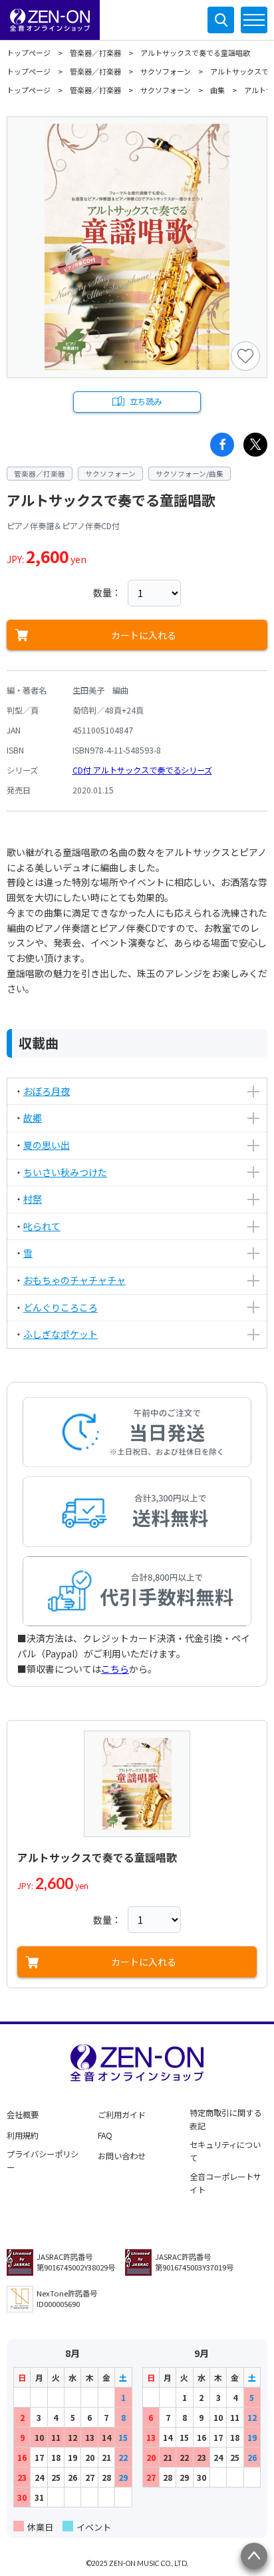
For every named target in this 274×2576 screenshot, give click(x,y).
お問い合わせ (122, 2156)
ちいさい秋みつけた (65, 1172)
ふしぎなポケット (61, 1334)
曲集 (217, 90)
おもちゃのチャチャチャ (74, 1280)
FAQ (105, 2135)
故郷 (33, 1118)
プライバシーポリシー (43, 2161)
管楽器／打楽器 (95, 53)
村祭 (33, 1199)
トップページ (29, 53)
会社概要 (23, 2115)
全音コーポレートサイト (225, 2183)
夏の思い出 (47, 1145)
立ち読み (146, 401)
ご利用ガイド (122, 2115)
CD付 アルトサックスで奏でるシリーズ (142, 770)
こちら (115, 1669)
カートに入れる (144, 635)
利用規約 (23, 2135)
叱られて (42, 1226)
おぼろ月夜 (47, 1091)
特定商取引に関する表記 (225, 2119)
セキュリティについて (225, 2151)
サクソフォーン (166, 71)
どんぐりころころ (61, 1307)
